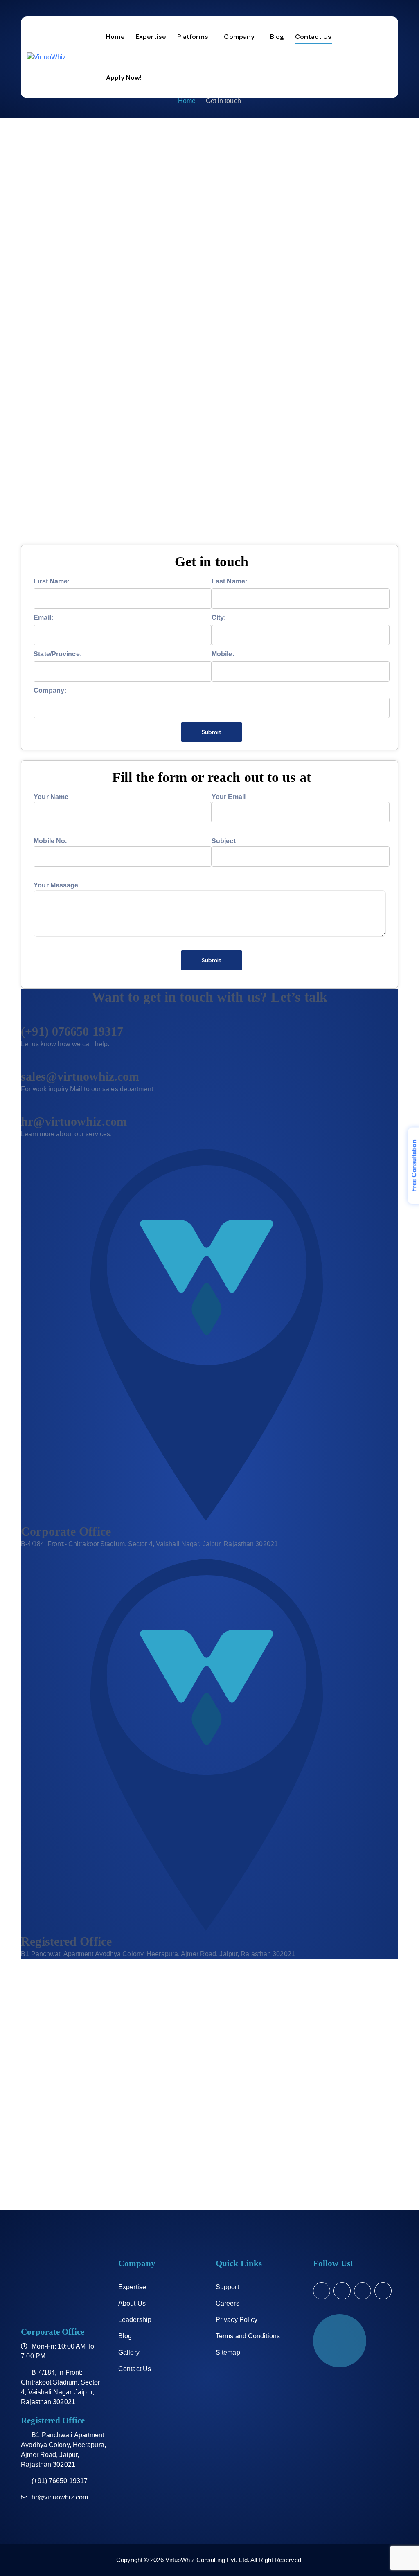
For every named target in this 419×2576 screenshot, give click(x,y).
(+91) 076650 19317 (72, 1031)
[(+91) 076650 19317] (23, 1019)
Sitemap (228, 2352)
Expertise (132, 2287)
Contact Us (135, 2369)
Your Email (229, 797)
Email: (43, 618)
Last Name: (229, 581)
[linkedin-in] (363, 2291)
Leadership (135, 2320)
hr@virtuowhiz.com (74, 1121)
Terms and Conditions (248, 2336)
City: (219, 618)
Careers (228, 2303)
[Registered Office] (207, 1929)
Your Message (56, 885)
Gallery (129, 2352)
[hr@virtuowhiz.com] (23, 1109)
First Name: (52, 581)
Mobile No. (50, 841)
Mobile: (223, 654)
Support (227, 2287)
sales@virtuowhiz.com (80, 1076)
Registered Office (66, 1941)
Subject (224, 841)
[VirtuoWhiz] (46, 57)
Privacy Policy (237, 2320)
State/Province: (58, 654)
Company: (50, 690)
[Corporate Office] (207, 1519)
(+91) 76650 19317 (60, 2481)
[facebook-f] (342, 2291)
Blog (125, 2336)
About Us (132, 2303)
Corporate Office (66, 1531)
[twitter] (322, 2291)
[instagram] (383, 2291)
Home (187, 101)
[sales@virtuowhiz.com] (23, 1064)
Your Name (51, 797)
